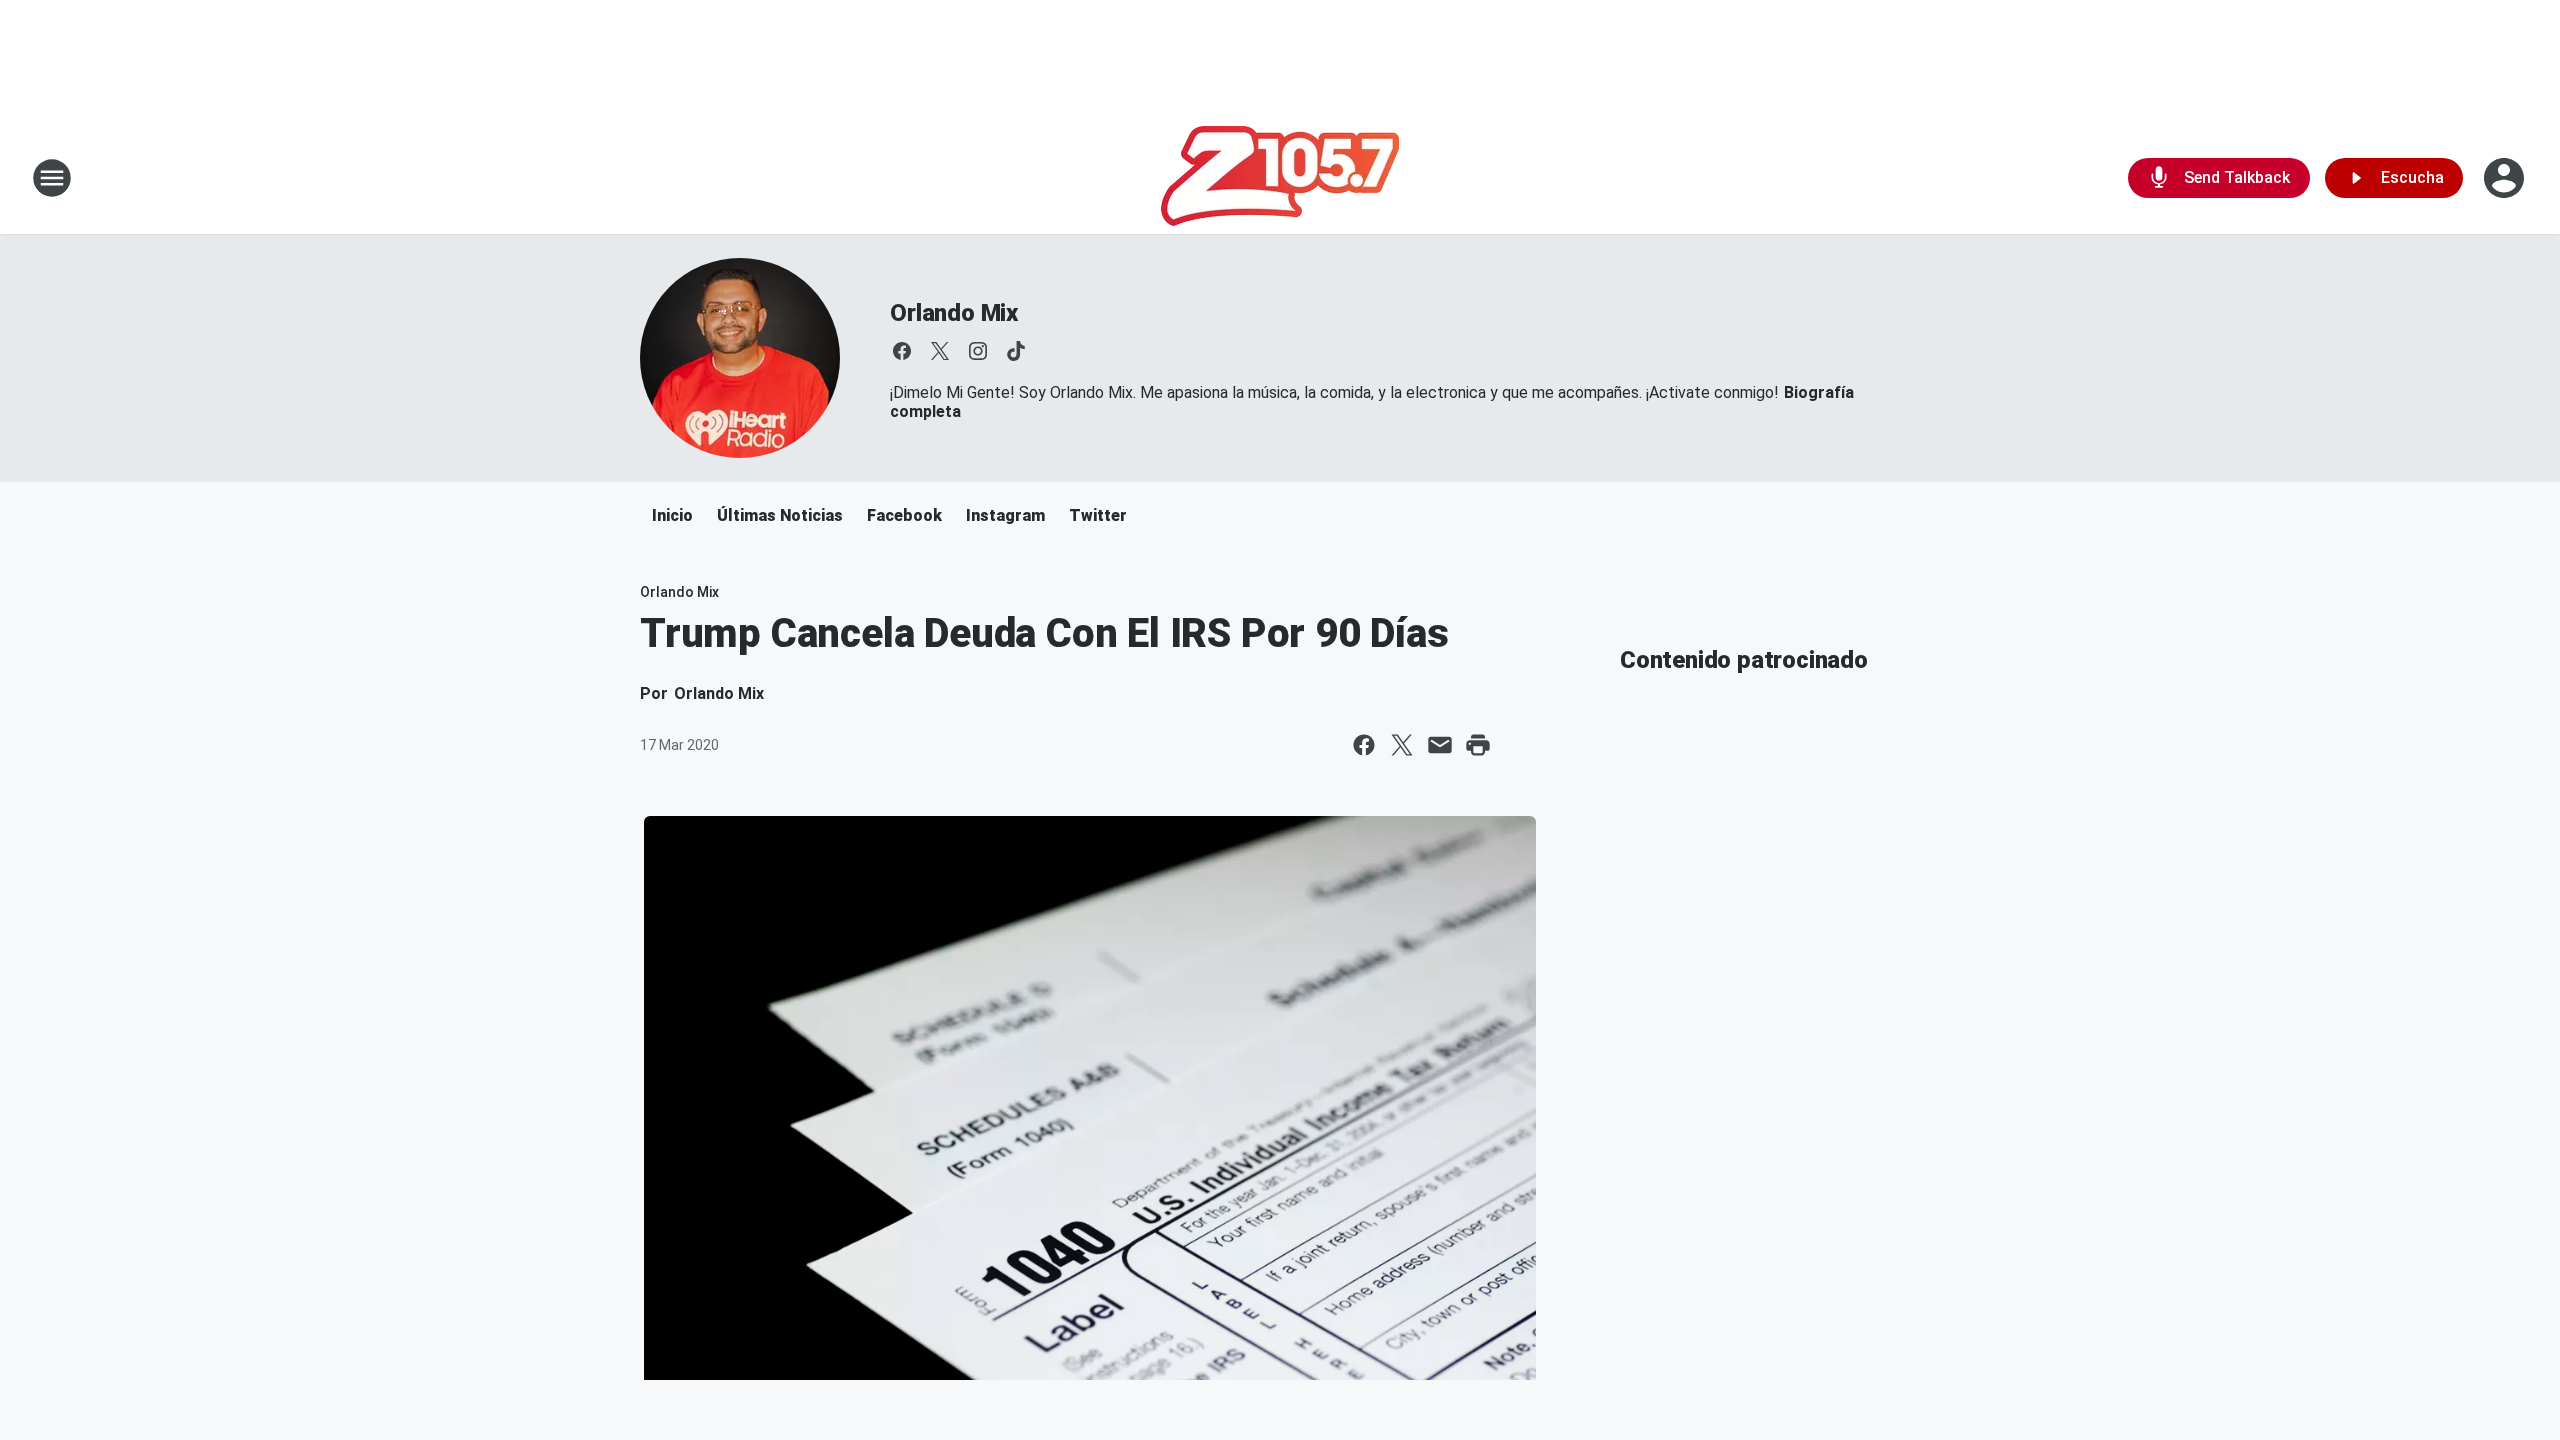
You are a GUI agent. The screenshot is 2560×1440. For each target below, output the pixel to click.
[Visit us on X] (940, 351)
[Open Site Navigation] (52, 178)
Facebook (904, 515)
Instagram (1005, 515)
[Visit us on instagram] (978, 351)
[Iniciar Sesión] (2506, 178)
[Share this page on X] (1402, 745)
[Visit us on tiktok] (1016, 351)
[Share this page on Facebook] (1364, 745)
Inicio (672, 515)
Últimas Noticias (780, 515)
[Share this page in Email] (1440, 745)
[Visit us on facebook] (902, 351)
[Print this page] (1478, 745)
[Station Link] (1280, 178)
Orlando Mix (954, 313)
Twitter (1098, 515)
